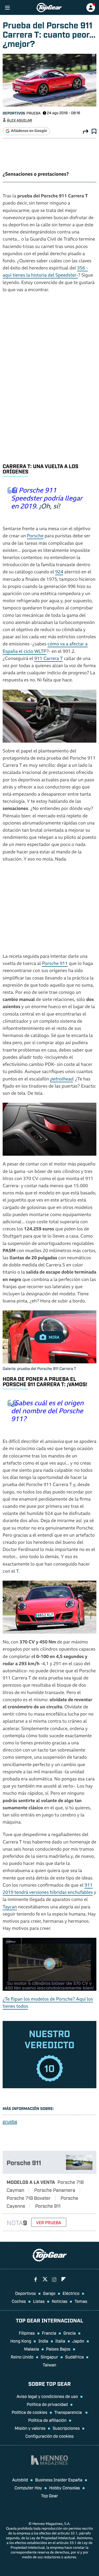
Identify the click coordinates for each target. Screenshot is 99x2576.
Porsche (35, 536)
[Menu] (7, 8)
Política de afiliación (47, 2420)
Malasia (31, 2349)
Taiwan (49, 2365)
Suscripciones (66, 2428)
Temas (81, 2301)
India (43, 2341)
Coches (19, 2301)
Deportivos (14, 113)
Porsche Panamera (55, 2190)
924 (59, 572)
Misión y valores (30, 2428)
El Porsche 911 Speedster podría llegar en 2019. (47, 499)
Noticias (60, 2301)
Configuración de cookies (49, 2436)
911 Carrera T (49, 659)
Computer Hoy (28, 2488)
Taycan (10, 1907)
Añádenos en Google (29, 131)
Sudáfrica (75, 2357)
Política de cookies (29, 2412)
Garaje (49, 2293)
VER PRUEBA (49, 2222)
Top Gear (49, 2495)
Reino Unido (22, 2357)
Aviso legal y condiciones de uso (47, 2396)
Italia (60, 2341)
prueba (10, 2121)
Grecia (70, 2333)
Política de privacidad (47, 2404)
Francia (49, 2333)
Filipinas (27, 2333)
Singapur (49, 2357)
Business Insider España (59, 2480)
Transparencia (69, 2412)
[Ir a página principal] (49, 8)
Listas (39, 2301)
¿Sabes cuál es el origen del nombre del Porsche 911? (47, 1412)
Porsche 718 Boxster (29, 2198)
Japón (78, 2341)
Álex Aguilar (20, 120)
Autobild (20, 2480)
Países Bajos (58, 2349)
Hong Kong (21, 2341)
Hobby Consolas (65, 2488)
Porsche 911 (55, 964)
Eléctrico (71, 2293)
